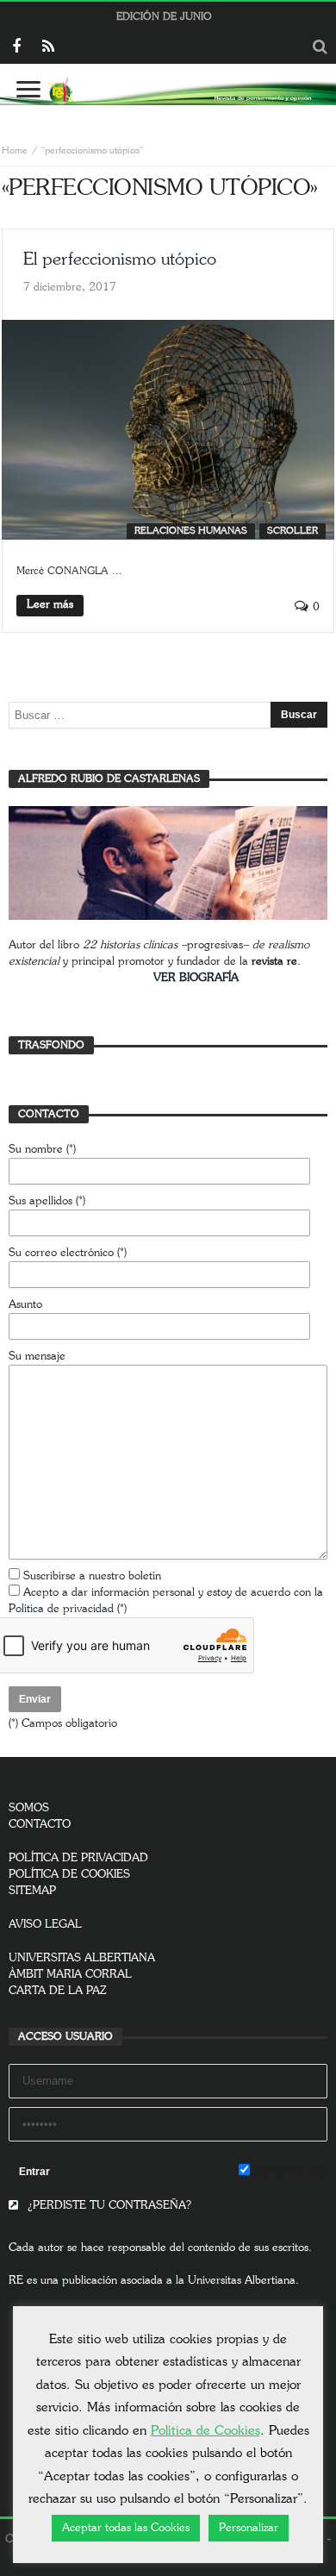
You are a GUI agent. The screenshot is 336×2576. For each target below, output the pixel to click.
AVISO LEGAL (45, 1925)
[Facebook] (16, 48)
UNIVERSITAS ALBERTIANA (82, 1958)
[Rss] (48, 48)
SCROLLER (292, 531)
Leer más (50, 605)
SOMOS (29, 1808)
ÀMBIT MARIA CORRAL (70, 1975)
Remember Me (289, 2172)
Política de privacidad (61, 1609)
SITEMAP (32, 1891)
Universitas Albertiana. (243, 2281)
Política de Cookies (205, 2431)
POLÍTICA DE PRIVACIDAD (78, 1858)
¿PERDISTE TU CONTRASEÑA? (108, 2206)
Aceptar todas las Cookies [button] (126, 2528)
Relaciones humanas (191, 531)
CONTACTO (40, 1825)
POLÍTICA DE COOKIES (69, 1875)
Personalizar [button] (249, 2528)
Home (15, 150)
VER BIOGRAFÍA (196, 978)
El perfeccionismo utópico (120, 259)
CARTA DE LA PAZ (58, 1991)
